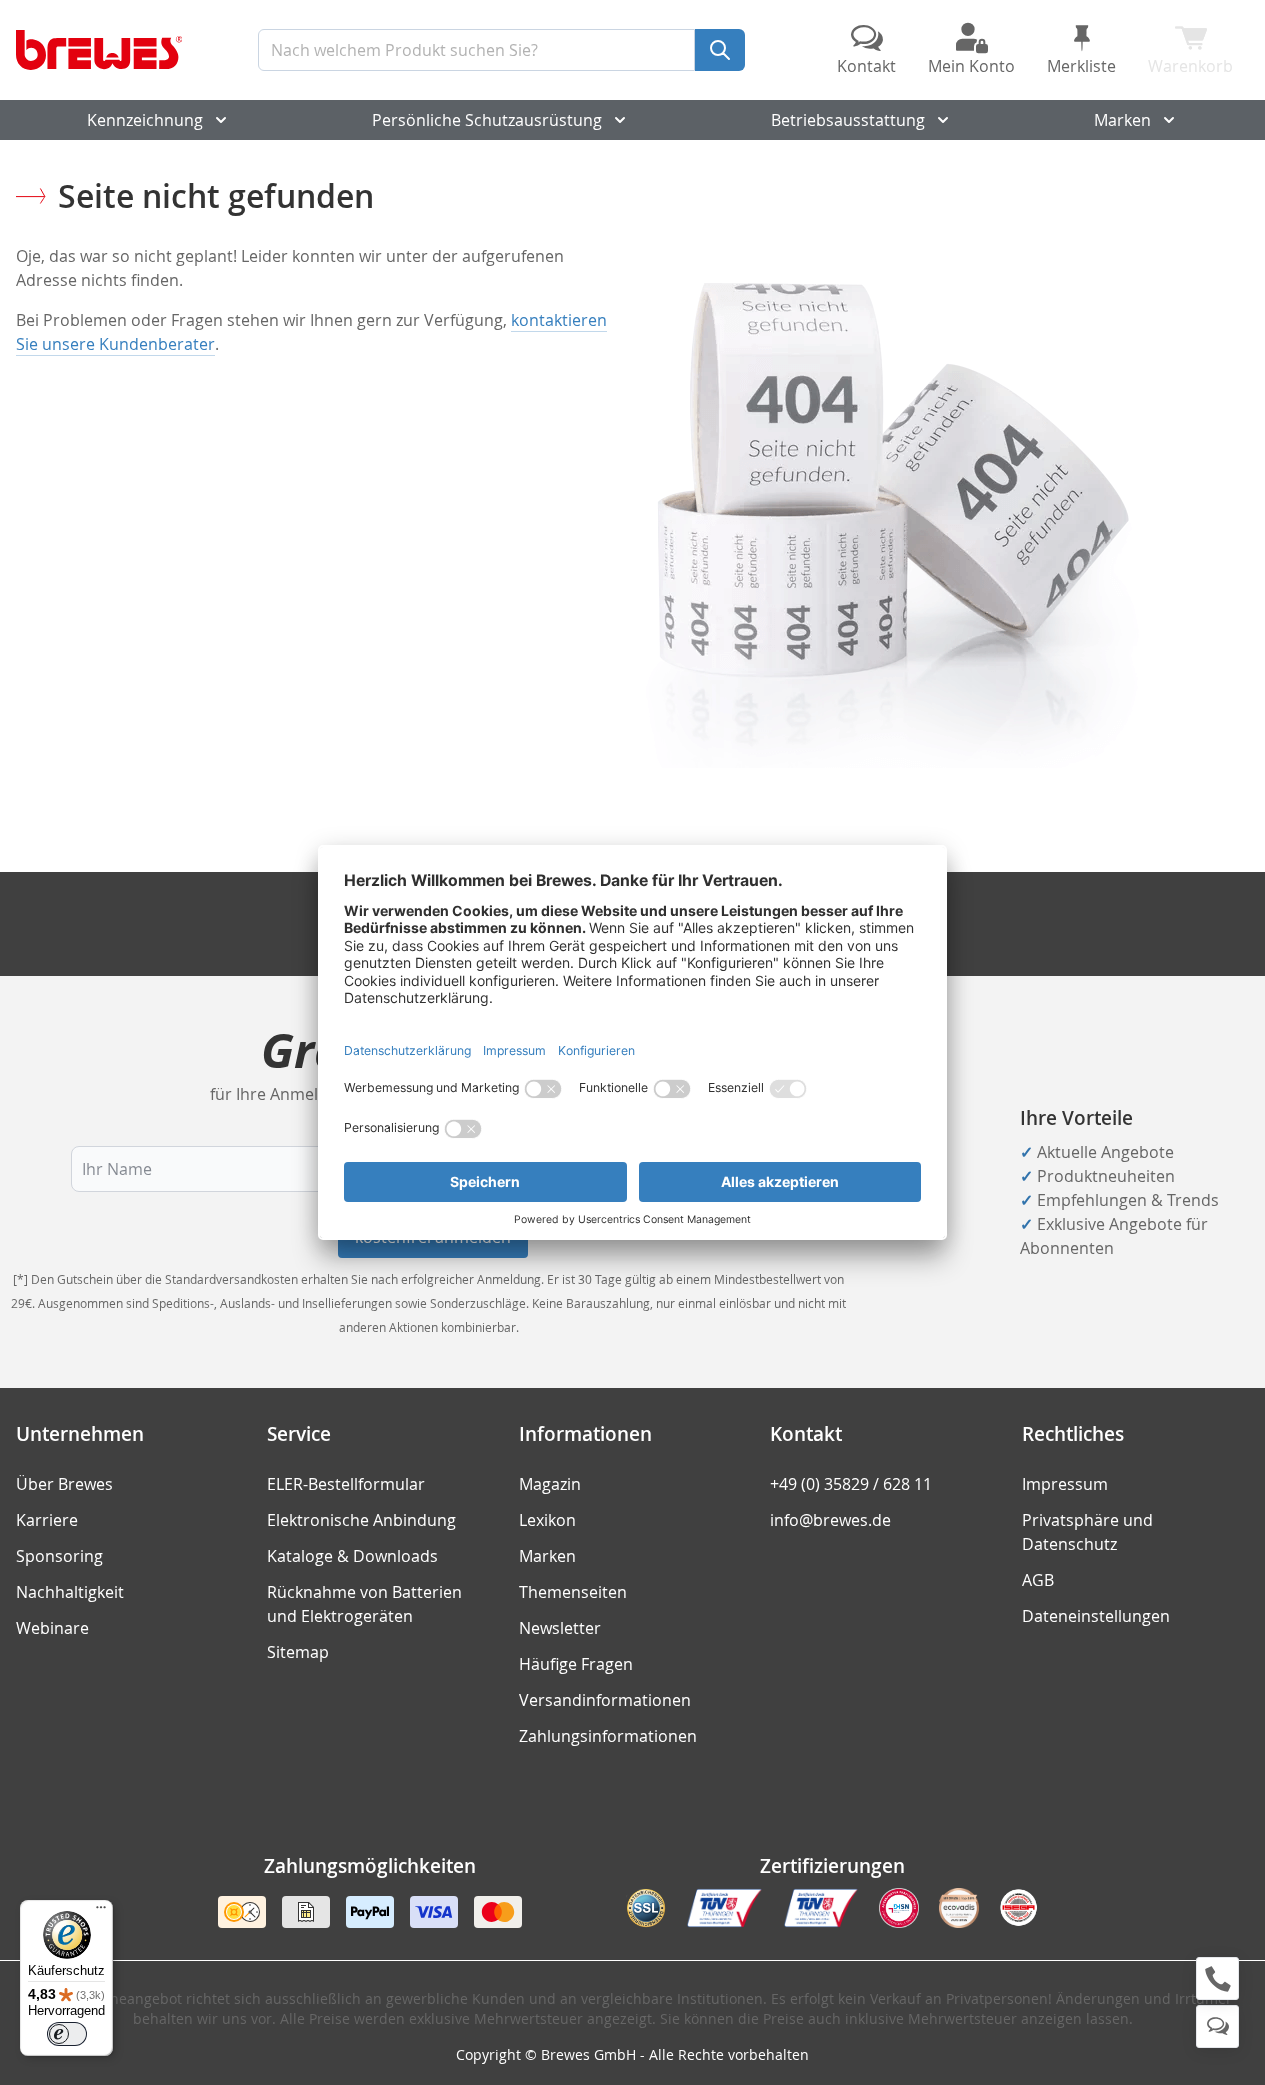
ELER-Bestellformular (346, 1484)
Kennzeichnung (145, 120)
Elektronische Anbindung (361, 1520)
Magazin (550, 1484)
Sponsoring (59, 1556)
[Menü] (101, 1912)
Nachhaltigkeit (70, 1592)
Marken (1122, 120)
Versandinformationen (605, 1700)
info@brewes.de (830, 1520)
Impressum (1065, 1484)
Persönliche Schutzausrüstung (487, 120)
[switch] (67, 2034)
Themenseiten (573, 1592)
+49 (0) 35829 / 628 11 (851, 1484)
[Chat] (1217, 2026)
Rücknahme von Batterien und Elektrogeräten (364, 1604)
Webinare (52, 1628)
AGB (1038, 1580)
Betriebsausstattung (848, 120)
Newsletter (560, 1628)
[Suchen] (720, 50)
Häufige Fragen (576, 1664)
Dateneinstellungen (1096, 1616)
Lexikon (547, 1520)
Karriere (47, 1520)
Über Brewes (64, 1484)
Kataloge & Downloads (352, 1556)
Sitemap (298, 1652)
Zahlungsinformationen (608, 1736)
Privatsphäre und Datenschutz (1087, 1532)
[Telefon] (1217, 1978)
